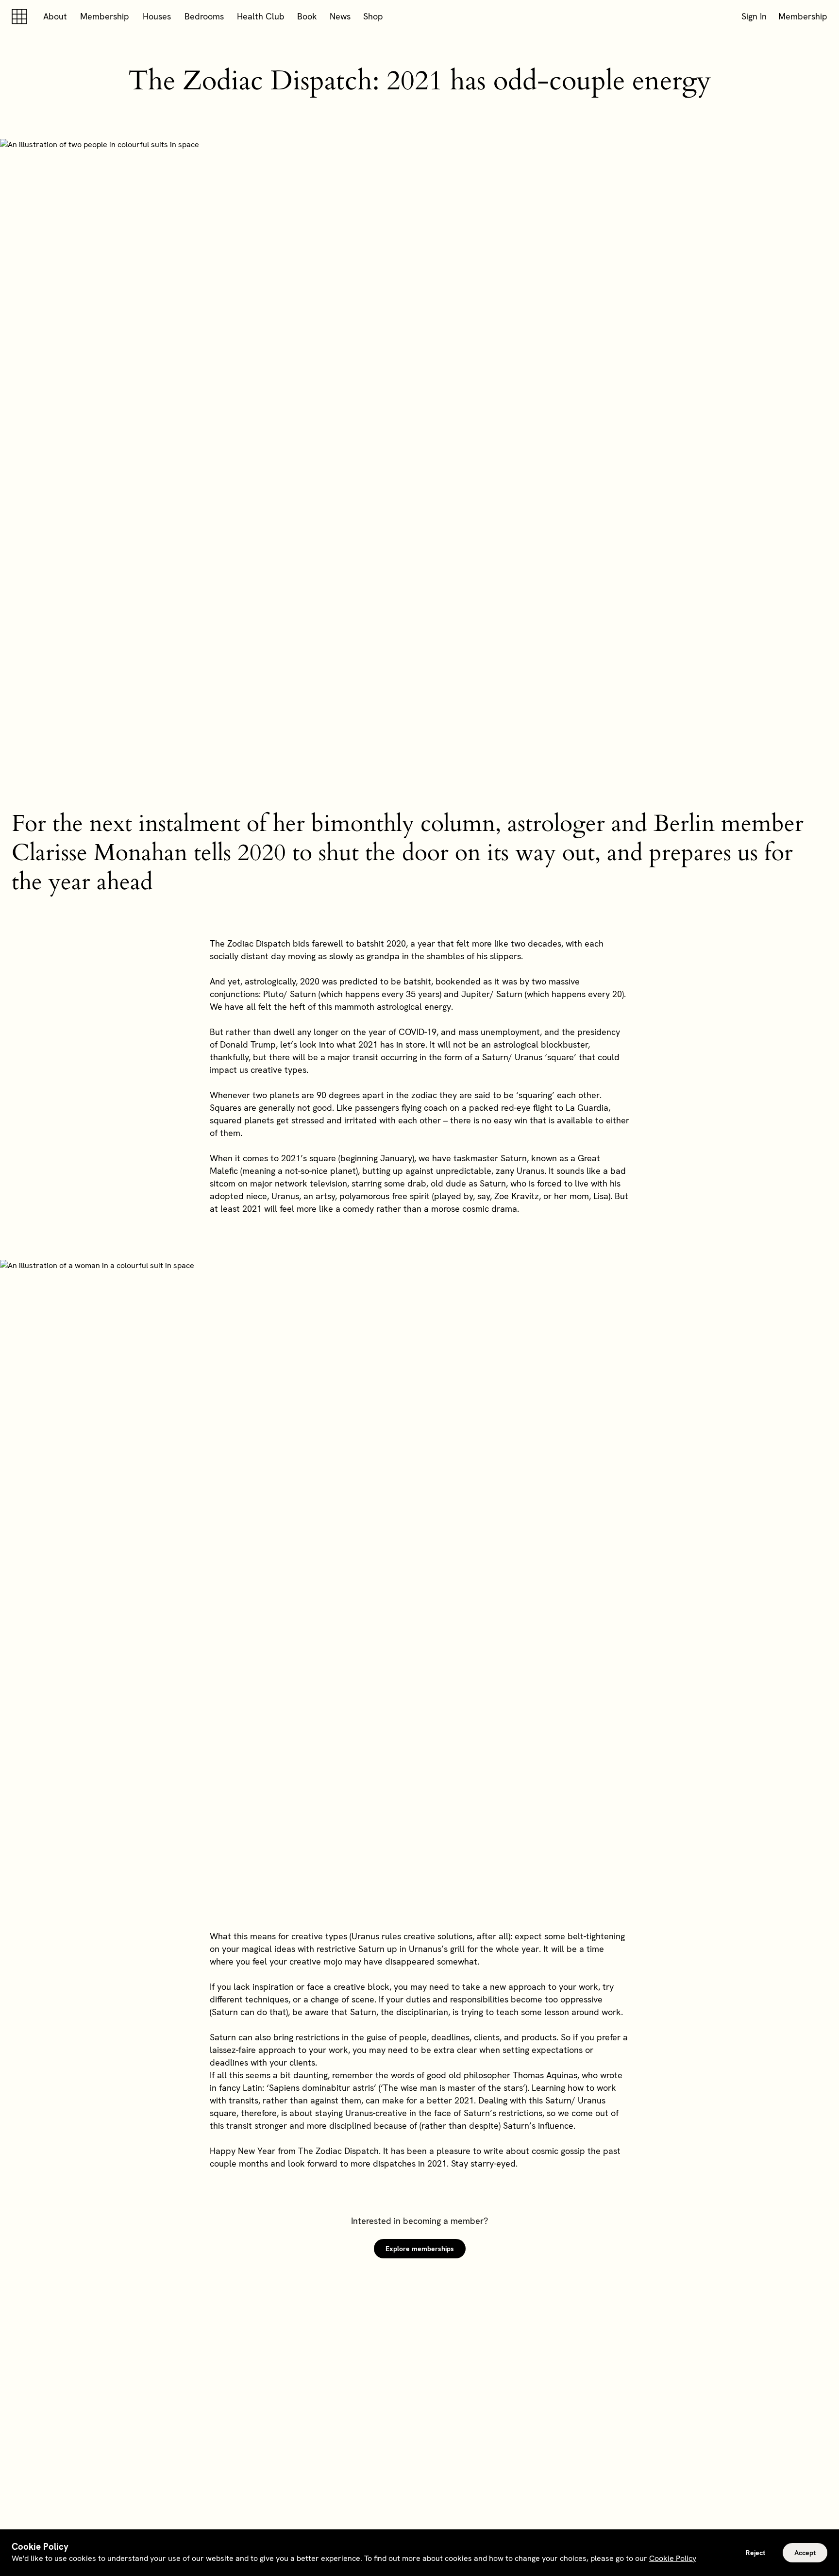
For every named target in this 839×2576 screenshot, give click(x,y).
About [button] (55, 16)
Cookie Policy (673, 2558)
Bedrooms (204, 16)
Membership (105, 16)
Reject (755, 2553)
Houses (157, 16)
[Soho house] (21, 17)
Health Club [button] (261, 16)
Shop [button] (373, 16)
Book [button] (307, 16)
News (340, 16)
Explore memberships (420, 2249)
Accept (805, 2553)
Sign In (754, 16)
